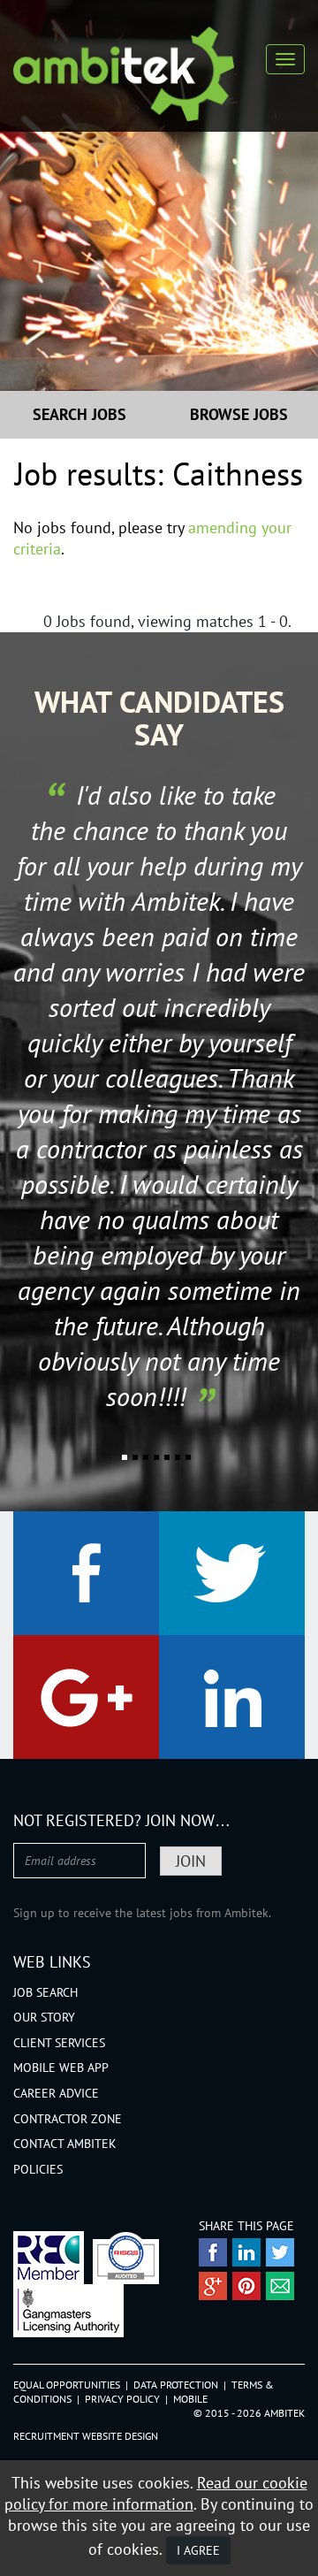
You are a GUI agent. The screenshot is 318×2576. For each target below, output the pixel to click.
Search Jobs (79, 414)
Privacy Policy (122, 2399)
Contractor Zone (68, 2119)
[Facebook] (86, 1573)
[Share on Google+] (213, 2286)
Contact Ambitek (65, 2144)
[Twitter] (232, 1573)
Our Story (44, 2017)
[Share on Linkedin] (246, 2252)
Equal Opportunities (67, 2385)
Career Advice (56, 2093)
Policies (38, 2169)
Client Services (59, 2043)
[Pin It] (246, 2286)
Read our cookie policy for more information (156, 2493)
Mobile (190, 2399)
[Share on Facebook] (213, 2252)
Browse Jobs (239, 414)
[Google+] (86, 1697)
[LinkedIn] (232, 1697)
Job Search (45, 1992)
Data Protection (176, 2385)
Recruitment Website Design (86, 2436)
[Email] (280, 2286)
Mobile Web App (61, 2068)
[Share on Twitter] (280, 2252)
